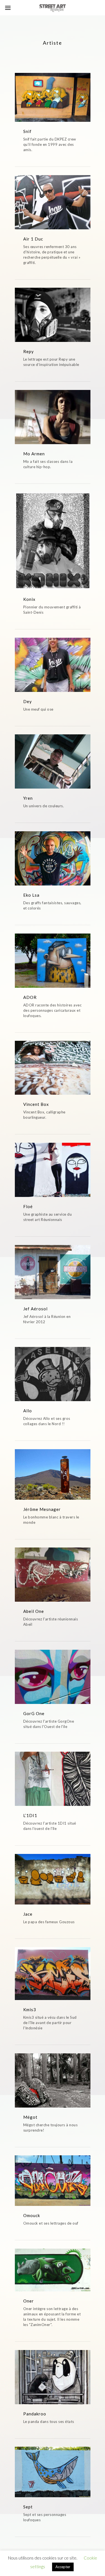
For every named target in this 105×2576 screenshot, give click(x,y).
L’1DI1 (30, 1815)
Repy (29, 351)
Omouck (32, 2215)
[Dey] (53, 665)
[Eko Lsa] (53, 858)
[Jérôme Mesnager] (53, 1474)
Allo (28, 1411)
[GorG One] (53, 1677)
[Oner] (53, 2270)
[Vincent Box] (53, 1068)
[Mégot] (53, 2080)
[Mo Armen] (53, 417)
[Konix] (53, 541)
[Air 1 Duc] (53, 202)
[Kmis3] (53, 1974)
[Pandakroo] (53, 2377)
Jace (28, 1914)
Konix (29, 599)
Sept (28, 2507)
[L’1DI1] (53, 1779)
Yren (28, 798)
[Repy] (53, 315)
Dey (28, 701)
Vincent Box (36, 1104)
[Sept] (53, 2472)
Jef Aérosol (35, 1309)
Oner (29, 2301)
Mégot (30, 2117)
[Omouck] (53, 2180)
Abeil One (34, 1611)
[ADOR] (53, 961)
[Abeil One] (53, 1575)
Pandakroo (35, 2414)
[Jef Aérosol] (53, 1272)
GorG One (34, 1713)
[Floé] (53, 1170)
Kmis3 (30, 2010)
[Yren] (53, 761)
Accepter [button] (63, 2567)
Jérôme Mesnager (42, 1509)
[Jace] (53, 1879)
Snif (27, 131)
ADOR (30, 997)
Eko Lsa (31, 895)
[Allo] (53, 1374)
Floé (28, 1206)
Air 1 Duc (33, 239)
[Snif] (53, 97)
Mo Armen (34, 454)
